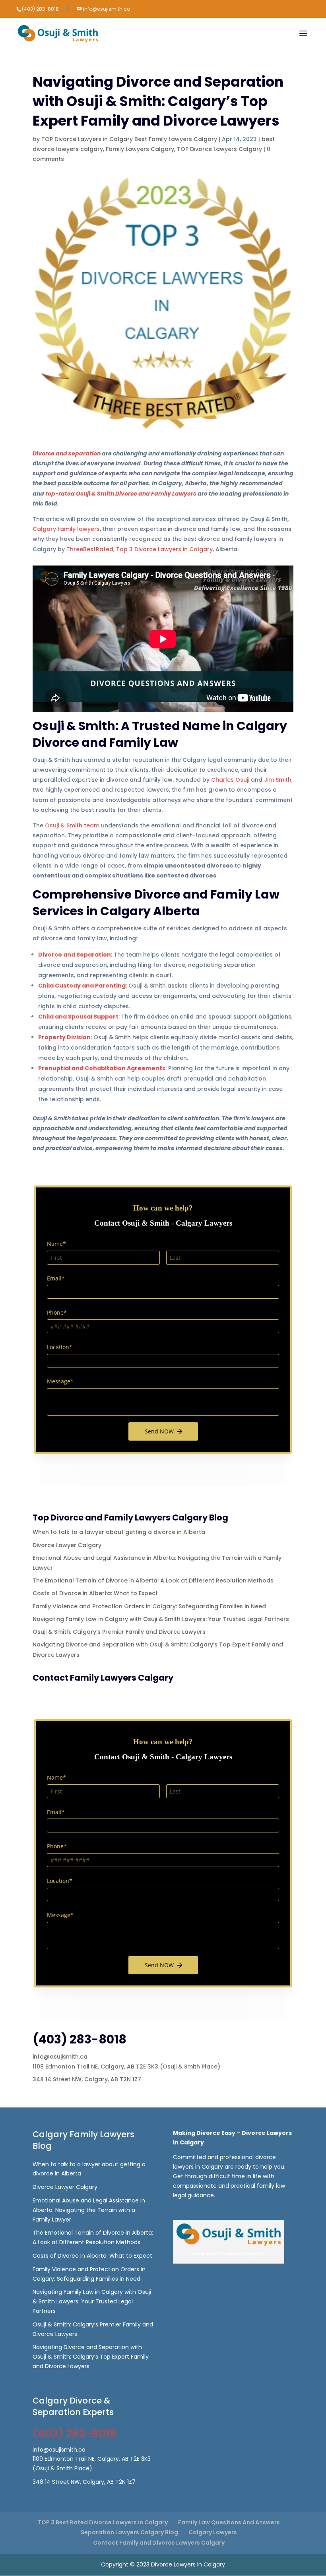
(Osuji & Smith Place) (190, 2067)
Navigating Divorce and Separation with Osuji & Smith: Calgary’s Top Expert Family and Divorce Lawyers (91, 2357)
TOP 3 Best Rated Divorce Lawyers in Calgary (103, 2522)
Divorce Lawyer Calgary (67, 1545)
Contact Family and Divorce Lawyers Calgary (159, 2543)
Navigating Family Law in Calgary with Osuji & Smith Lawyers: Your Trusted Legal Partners (161, 1619)
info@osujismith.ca (60, 2057)
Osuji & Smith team (72, 825)
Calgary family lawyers (66, 529)
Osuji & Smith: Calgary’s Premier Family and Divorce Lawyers (119, 1632)
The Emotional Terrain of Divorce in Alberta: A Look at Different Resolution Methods (153, 1580)
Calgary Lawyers (213, 2532)
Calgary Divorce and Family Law (160, 734)
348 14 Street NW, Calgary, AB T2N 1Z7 (87, 2079)
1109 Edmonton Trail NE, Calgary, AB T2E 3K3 (95, 2067)
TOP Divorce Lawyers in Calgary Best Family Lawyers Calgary (129, 139)
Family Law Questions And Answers (229, 2522)
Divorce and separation (67, 453)
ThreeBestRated (90, 549)
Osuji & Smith (74, 726)
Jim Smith (278, 780)
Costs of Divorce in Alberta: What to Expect (95, 1593)
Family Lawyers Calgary (140, 149)
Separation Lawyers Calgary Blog (129, 2532)
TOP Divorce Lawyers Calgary (219, 149)
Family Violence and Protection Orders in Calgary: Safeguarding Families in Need (149, 1606)
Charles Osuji (230, 780)
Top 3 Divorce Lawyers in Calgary (164, 549)
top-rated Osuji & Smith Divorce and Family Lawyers (121, 494)
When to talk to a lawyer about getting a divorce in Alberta (119, 1532)
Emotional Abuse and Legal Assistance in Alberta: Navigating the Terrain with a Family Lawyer (89, 2210)
